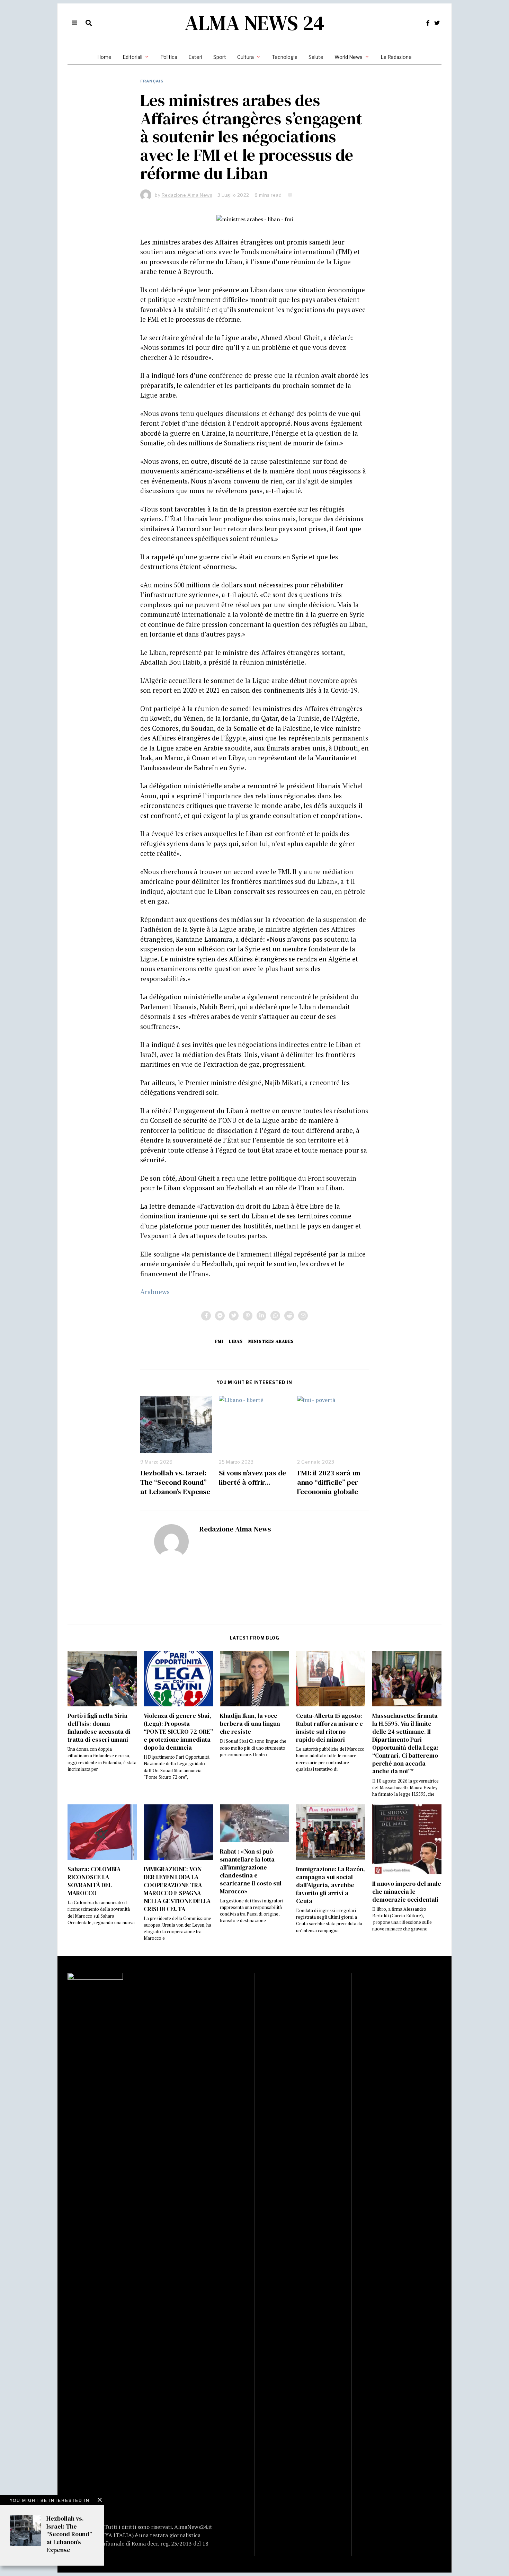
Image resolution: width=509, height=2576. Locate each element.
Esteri (195, 57)
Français (152, 81)
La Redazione (396, 57)
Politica (169, 57)
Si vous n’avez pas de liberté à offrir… (252, 1477)
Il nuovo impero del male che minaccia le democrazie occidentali (407, 1892)
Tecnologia (285, 57)
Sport (220, 57)
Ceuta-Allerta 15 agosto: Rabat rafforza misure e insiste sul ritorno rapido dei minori (329, 1728)
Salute (316, 57)
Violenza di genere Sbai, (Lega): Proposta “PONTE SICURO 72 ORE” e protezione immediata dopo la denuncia (178, 1731)
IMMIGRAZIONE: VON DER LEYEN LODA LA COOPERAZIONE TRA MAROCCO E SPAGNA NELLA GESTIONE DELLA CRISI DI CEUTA (177, 1889)
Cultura (245, 57)
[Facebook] (428, 23)
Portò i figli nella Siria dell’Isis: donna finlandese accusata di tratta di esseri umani (99, 1728)
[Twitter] (437, 23)
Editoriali (132, 57)
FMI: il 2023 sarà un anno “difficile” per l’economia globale (329, 1482)
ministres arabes (271, 1341)
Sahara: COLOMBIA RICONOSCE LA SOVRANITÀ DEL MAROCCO (94, 1881)
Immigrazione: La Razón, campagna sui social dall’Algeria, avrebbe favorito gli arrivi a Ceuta (331, 1885)
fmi (219, 1341)
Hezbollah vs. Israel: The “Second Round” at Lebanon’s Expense (175, 1482)
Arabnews (155, 1292)
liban (236, 1341)
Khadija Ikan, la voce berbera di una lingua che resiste (250, 1724)
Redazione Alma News (235, 1529)
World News (349, 57)
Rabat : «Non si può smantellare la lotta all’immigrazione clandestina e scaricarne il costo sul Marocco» (251, 1871)
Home (104, 57)
